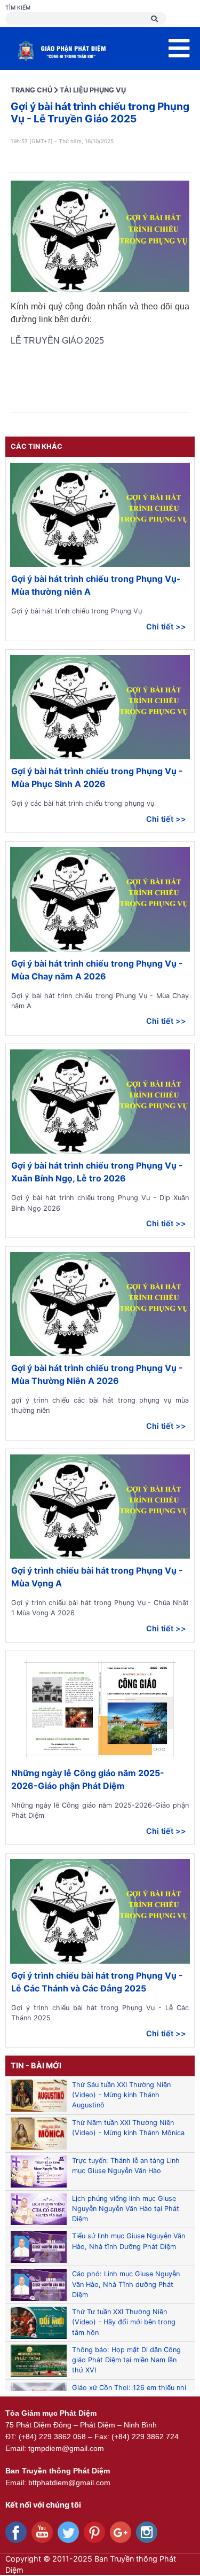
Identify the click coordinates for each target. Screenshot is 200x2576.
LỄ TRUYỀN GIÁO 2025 (58, 341)
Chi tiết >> (166, 627)
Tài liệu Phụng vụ (93, 90)
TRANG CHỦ (31, 90)
